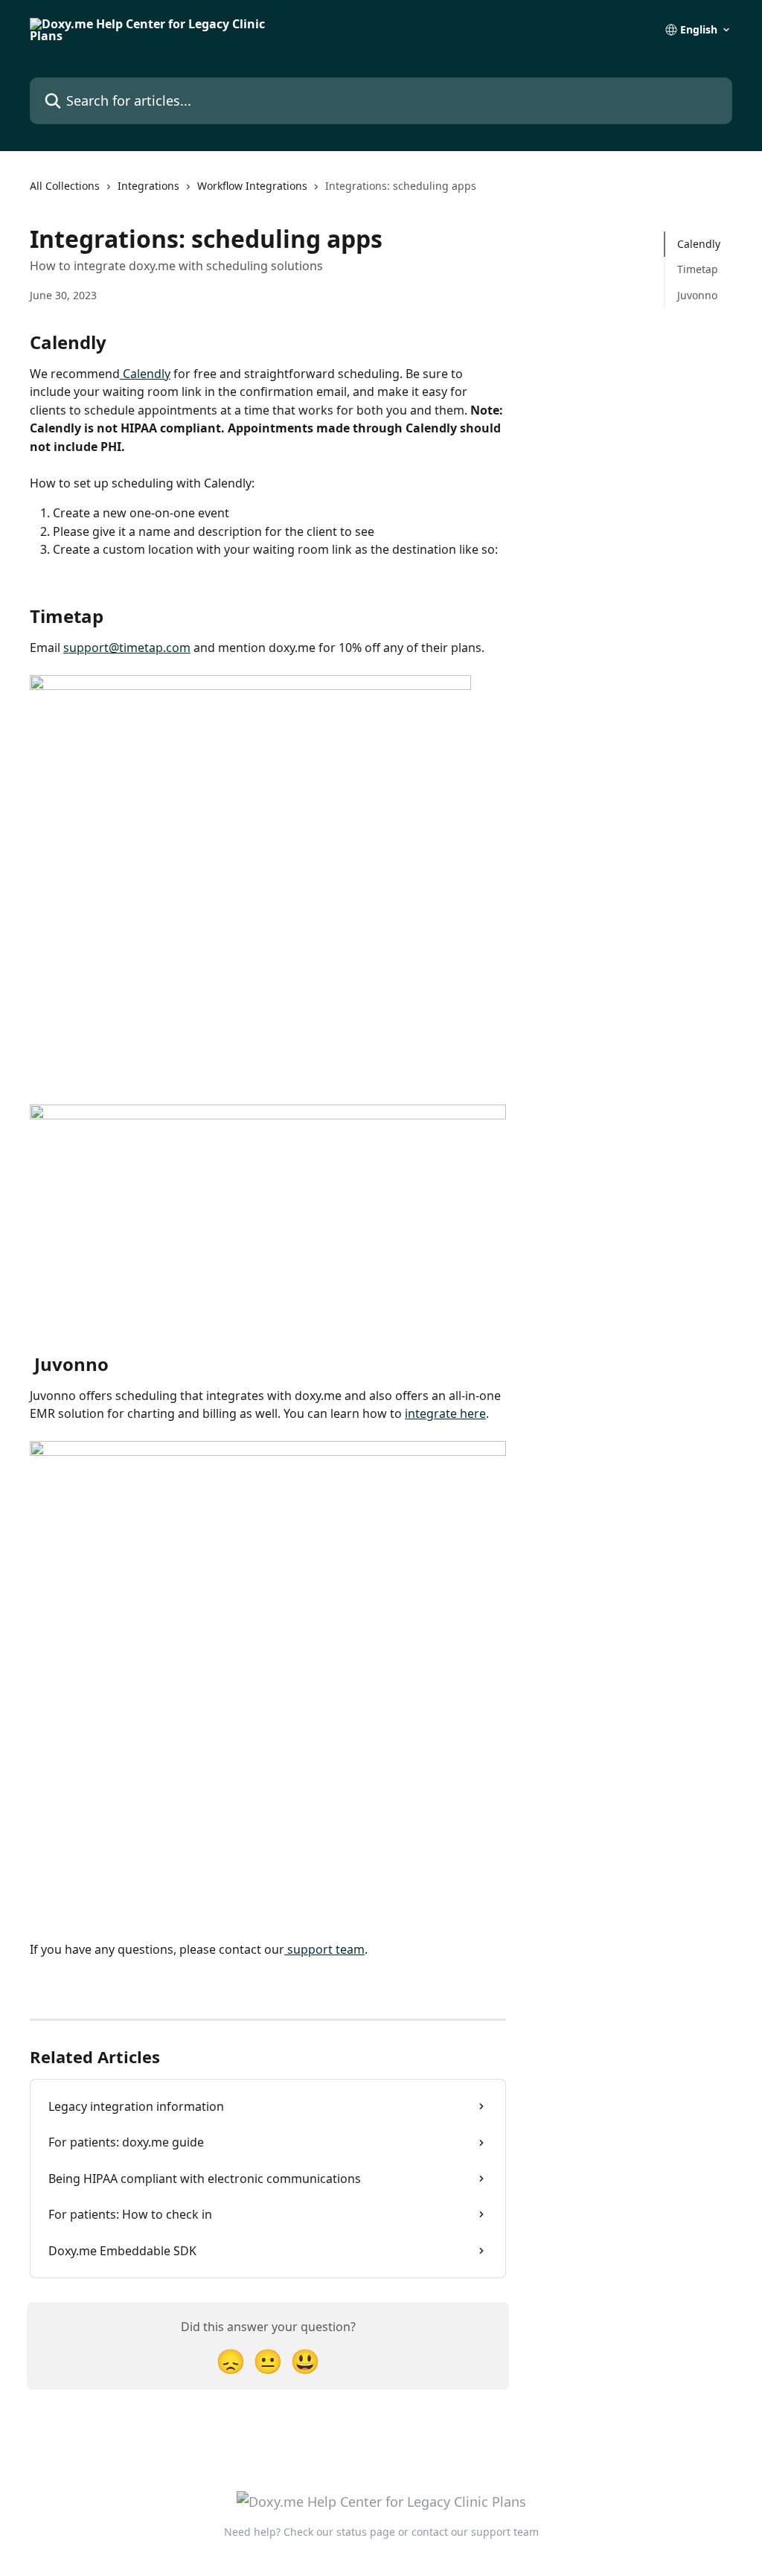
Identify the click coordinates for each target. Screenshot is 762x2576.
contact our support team (475, 2532)
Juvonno (697, 295)
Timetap (698, 269)
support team (324, 1949)
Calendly (145, 374)
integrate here (445, 1413)
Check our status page (339, 2532)
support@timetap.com (127, 648)
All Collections (65, 186)
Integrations (148, 186)
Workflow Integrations (252, 186)
